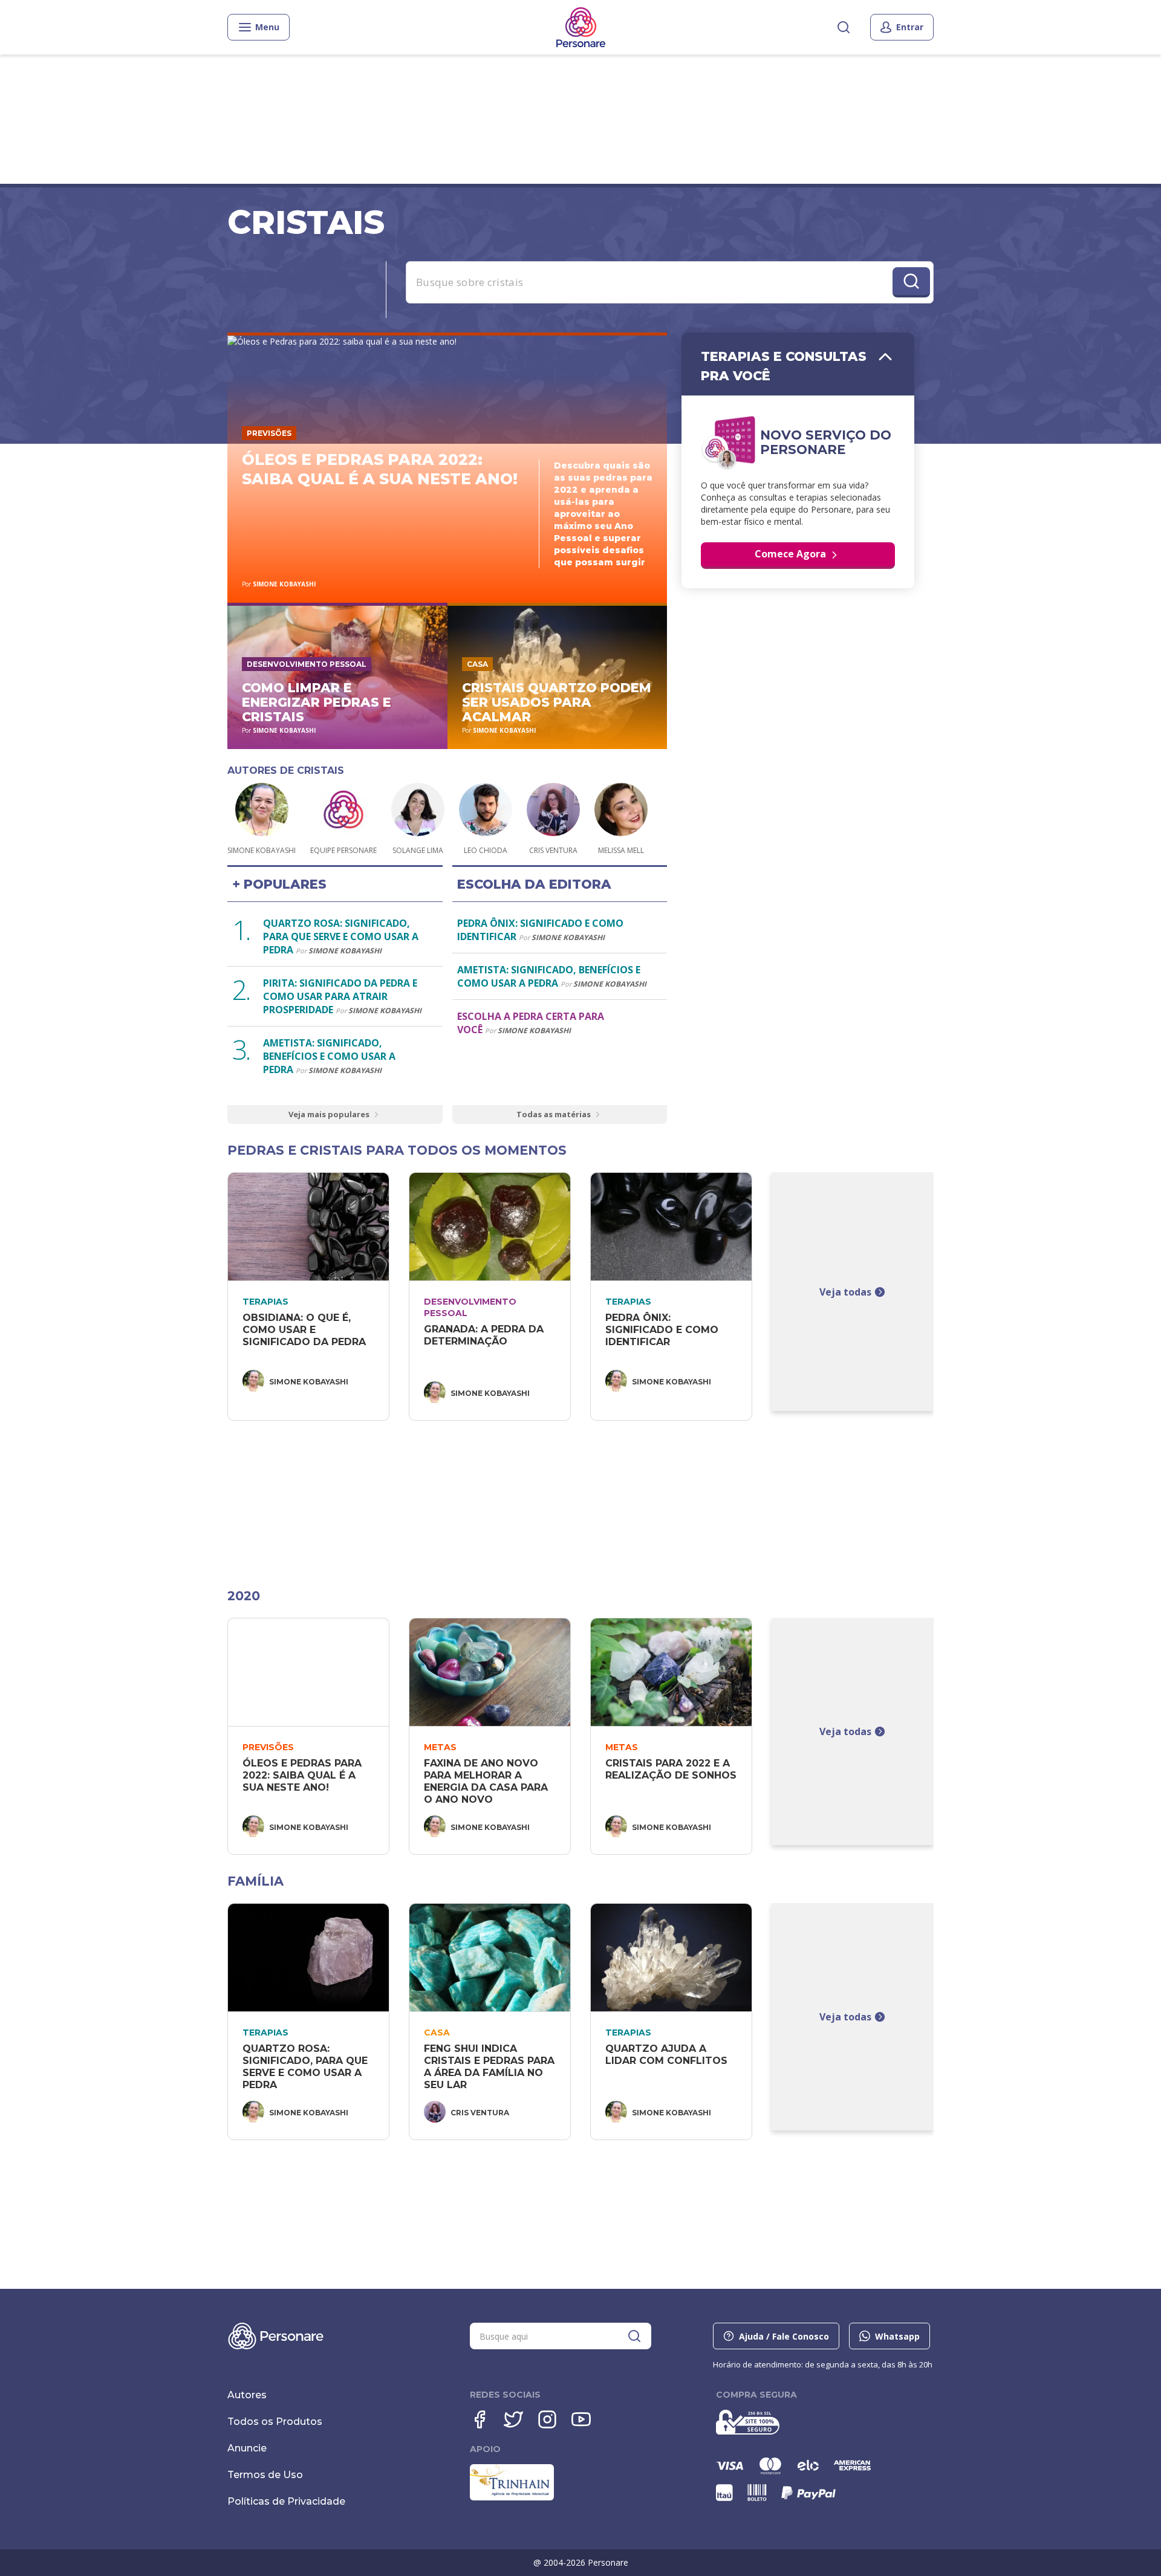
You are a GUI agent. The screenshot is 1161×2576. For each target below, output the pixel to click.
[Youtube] (581, 2419)
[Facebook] (480, 2419)
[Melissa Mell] (621, 811)
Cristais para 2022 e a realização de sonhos (671, 1769)
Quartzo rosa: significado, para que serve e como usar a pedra (341, 936)
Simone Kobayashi (284, 584)
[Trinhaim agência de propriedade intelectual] (512, 2497)
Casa (477, 664)
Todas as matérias (554, 1114)
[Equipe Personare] (343, 811)
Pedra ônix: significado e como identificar (663, 1330)
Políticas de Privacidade (286, 2501)
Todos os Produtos (275, 2422)
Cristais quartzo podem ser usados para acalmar (557, 702)
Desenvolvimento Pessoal (307, 664)
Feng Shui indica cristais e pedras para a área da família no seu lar (491, 2067)
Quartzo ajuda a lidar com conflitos (666, 2055)
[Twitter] (513, 2419)
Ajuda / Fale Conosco (784, 2336)
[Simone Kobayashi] (262, 811)
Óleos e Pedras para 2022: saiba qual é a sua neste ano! (304, 1775)
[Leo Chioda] (486, 811)
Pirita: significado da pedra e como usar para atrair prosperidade (340, 996)
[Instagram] (547, 2419)
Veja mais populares (329, 1114)
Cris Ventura (480, 2113)
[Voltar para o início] (581, 27)
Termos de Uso (265, 2475)
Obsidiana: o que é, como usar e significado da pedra (304, 1330)
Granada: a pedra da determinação (485, 1335)
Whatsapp (897, 2336)
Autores (247, 2395)
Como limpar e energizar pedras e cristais (317, 702)
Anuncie (247, 2448)
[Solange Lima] (418, 811)
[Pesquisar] (844, 27)
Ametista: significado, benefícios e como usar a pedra (329, 1056)
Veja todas (845, 1292)
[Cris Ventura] (553, 811)
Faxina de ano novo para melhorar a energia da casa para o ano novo (487, 1781)
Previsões (269, 433)
